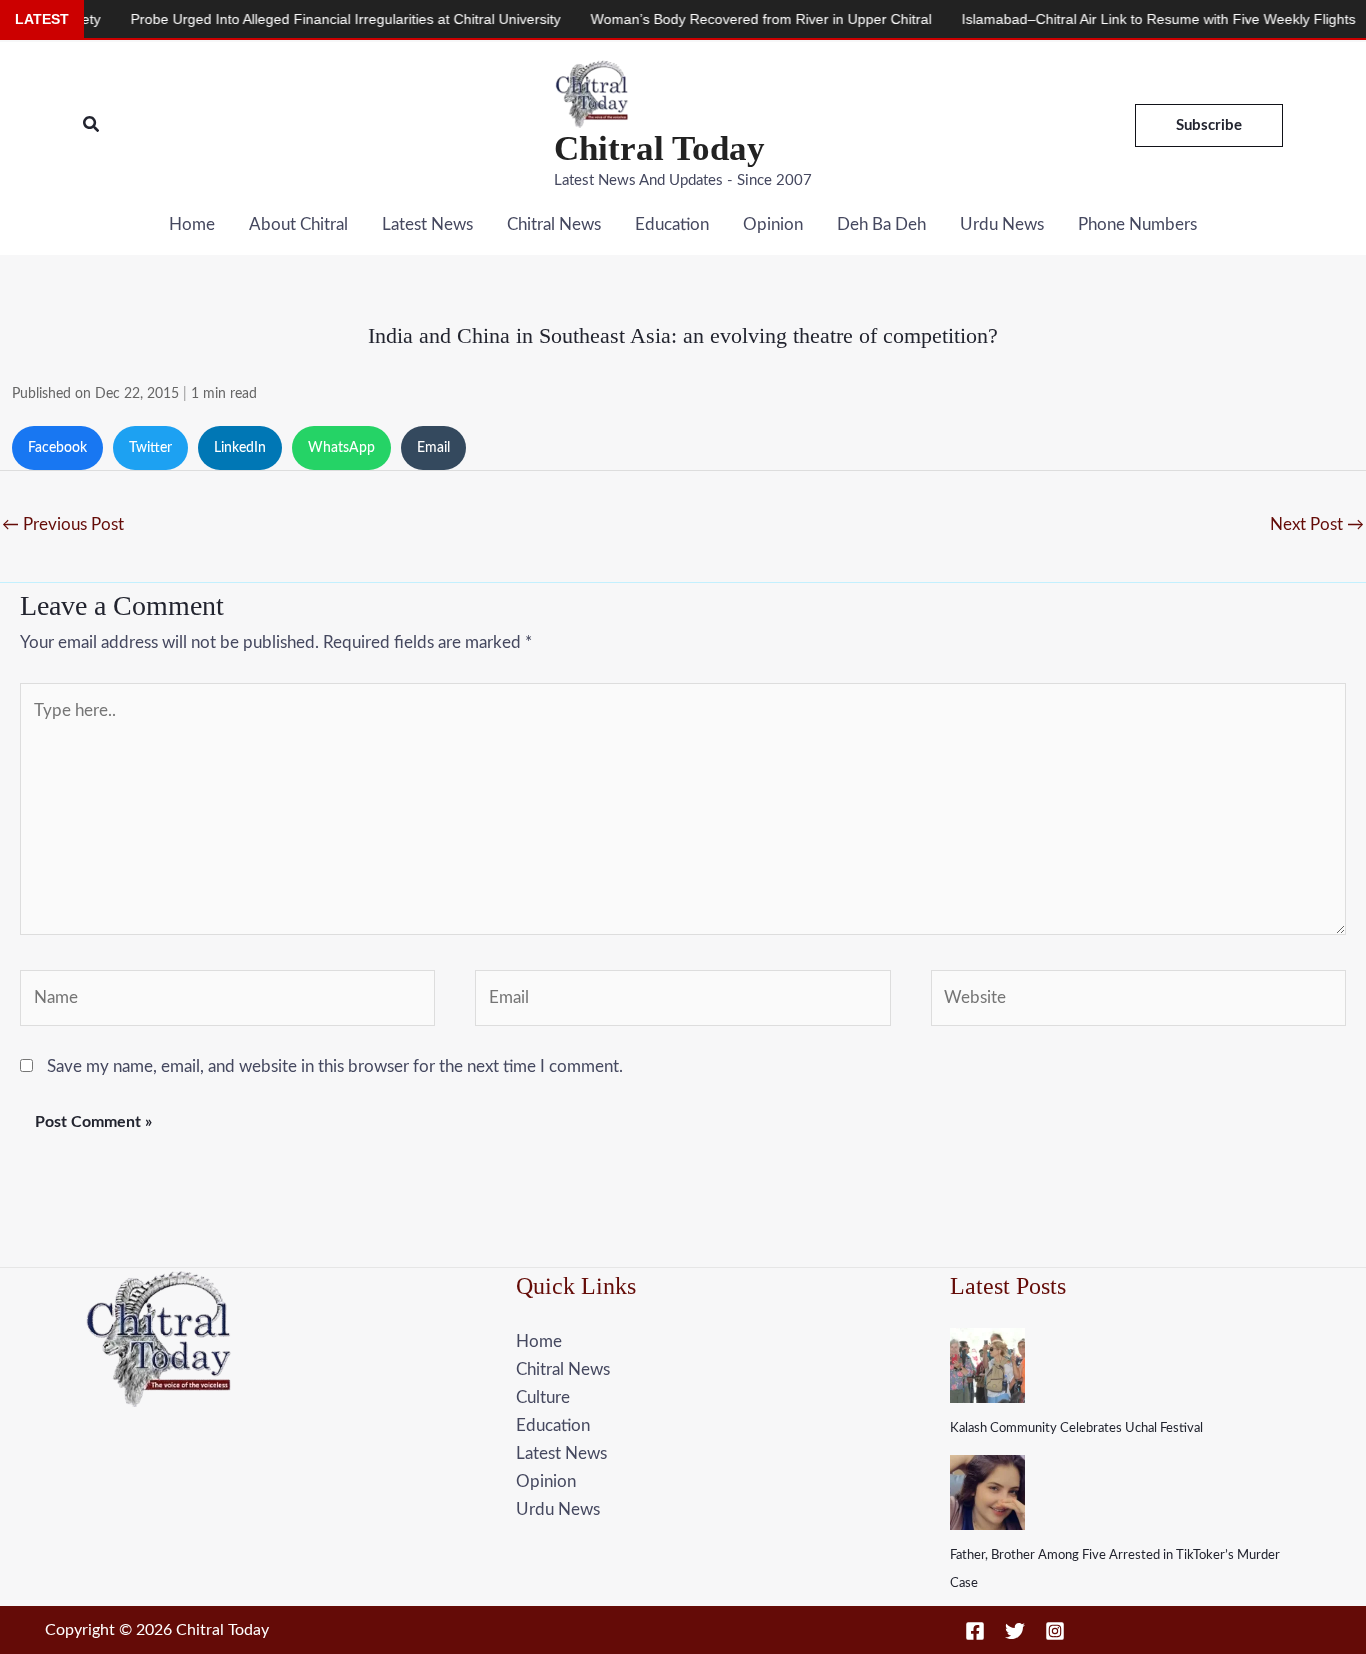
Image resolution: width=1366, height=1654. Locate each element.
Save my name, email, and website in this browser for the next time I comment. (335, 1066)
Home (192, 224)
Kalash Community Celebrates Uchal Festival (1076, 1428)
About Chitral (298, 224)
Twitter (150, 448)
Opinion (773, 224)
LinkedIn (240, 448)
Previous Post (63, 524)
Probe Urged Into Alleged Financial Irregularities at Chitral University (311, 19)
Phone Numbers (1137, 224)
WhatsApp (341, 448)
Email (433, 448)
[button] (92, 125)
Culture (543, 1397)
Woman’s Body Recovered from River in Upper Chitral (726, 19)
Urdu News (1002, 224)
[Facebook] (975, 1631)
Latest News (427, 224)
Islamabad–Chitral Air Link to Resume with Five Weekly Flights (1124, 19)
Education (672, 224)
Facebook (57, 448)
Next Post (1317, 524)
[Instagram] (1055, 1631)
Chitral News (554, 224)
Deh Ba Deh (881, 224)
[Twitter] (1015, 1631)
